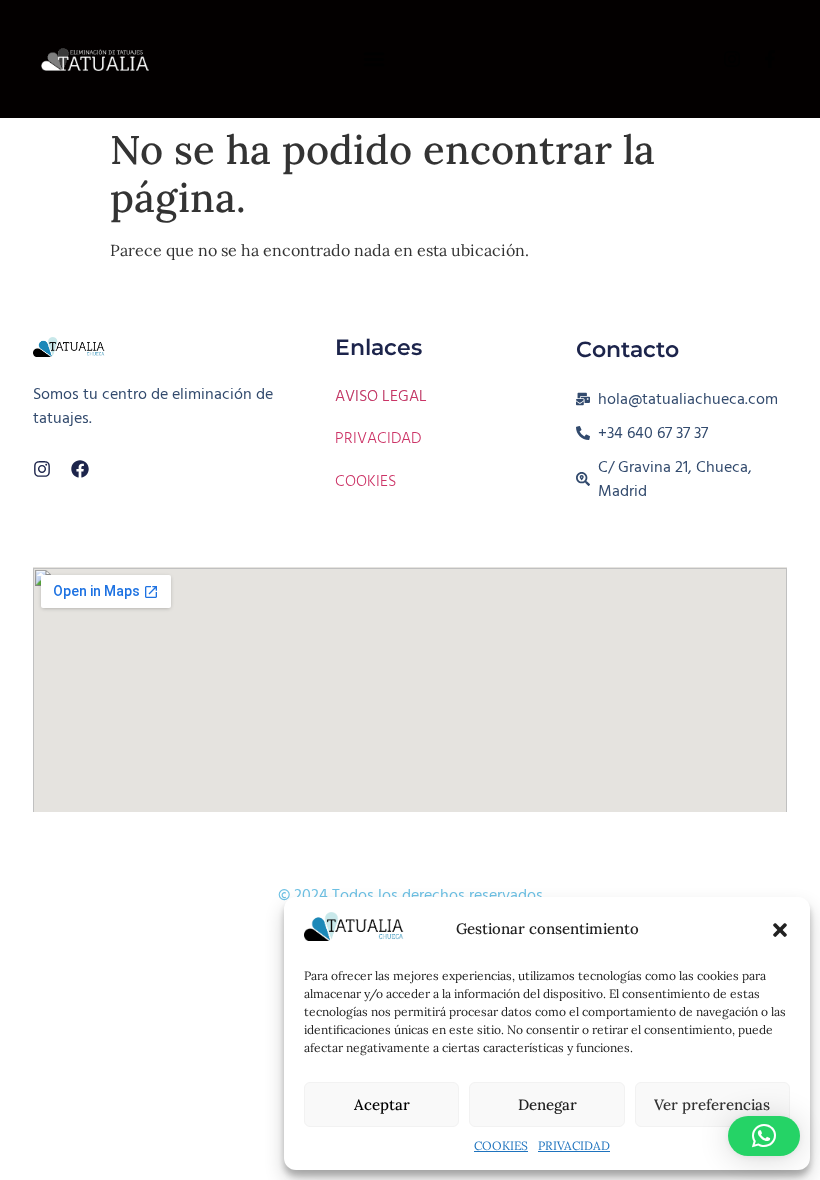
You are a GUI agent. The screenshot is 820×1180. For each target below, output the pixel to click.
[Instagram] (42, 469)
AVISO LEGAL (381, 396)
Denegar (547, 1104)
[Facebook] (80, 469)
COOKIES (501, 1145)
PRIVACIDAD (574, 1145)
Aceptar (382, 1104)
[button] (780, 930)
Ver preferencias (712, 1104)
